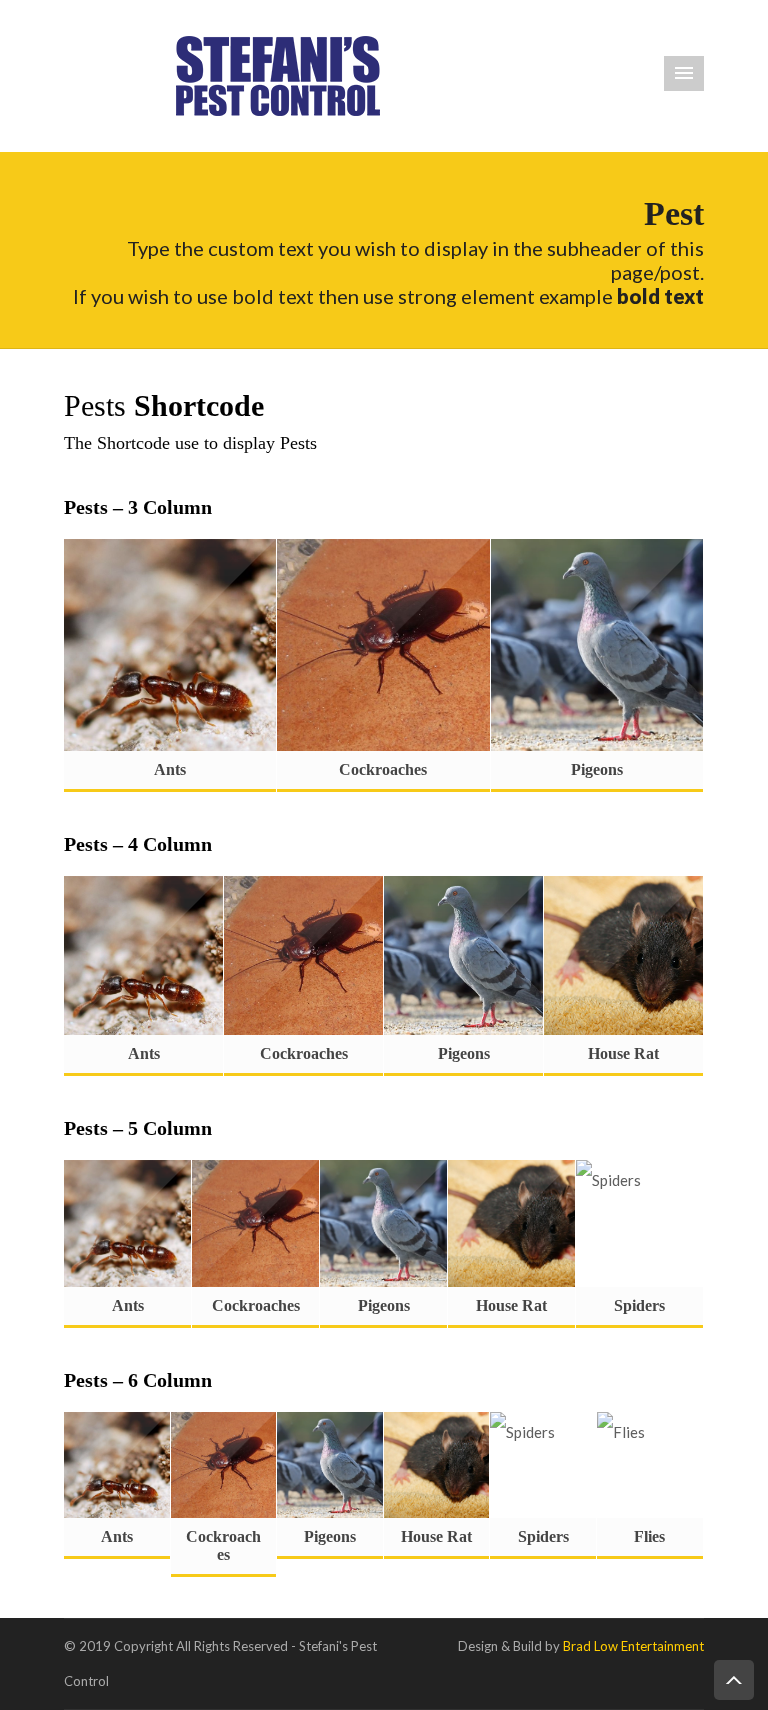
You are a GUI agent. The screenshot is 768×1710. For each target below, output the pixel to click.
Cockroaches (383, 769)
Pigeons (597, 769)
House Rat (623, 1053)
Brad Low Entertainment (633, 1646)
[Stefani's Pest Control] (277, 74)
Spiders (639, 1305)
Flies (649, 1536)
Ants (170, 769)
